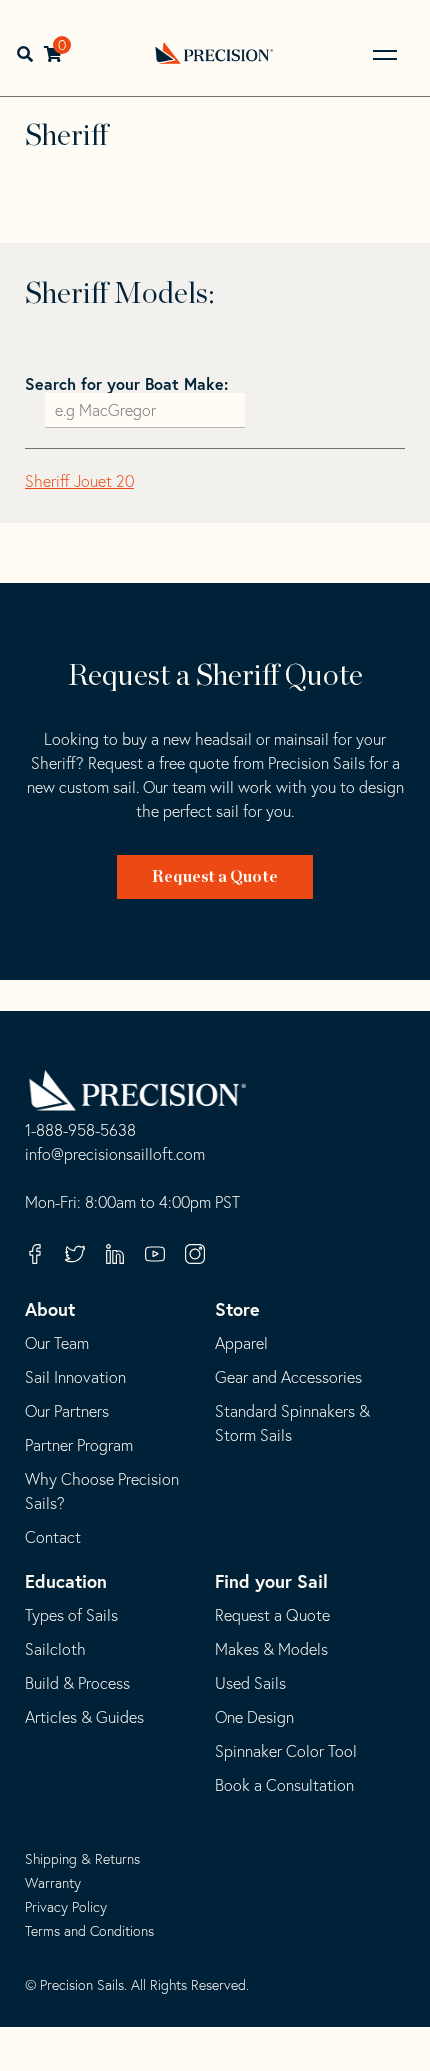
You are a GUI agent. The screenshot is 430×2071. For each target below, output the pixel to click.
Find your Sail (271, 1581)
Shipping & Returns (82, 1859)
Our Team (57, 1343)
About (50, 1309)
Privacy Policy (66, 1907)
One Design (254, 1717)
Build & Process (77, 1683)
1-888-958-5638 (80, 1131)
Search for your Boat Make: (126, 383)
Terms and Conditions (89, 1931)
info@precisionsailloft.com (115, 1155)
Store (237, 1309)
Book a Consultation (284, 1785)
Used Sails (250, 1683)
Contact (53, 1537)
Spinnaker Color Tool (286, 1751)
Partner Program (79, 1445)
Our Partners (67, 1411)
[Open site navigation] (385, 55)
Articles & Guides (84, 1717)
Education (66, 1581)
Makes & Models (271, 1649)
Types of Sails (71, 1615)
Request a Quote (215, 877)
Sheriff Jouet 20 (79, 481)
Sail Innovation (75, 1377)
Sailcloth (55, 1649)
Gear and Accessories (288, 1377)
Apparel (241, 1343)
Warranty (53, 1883)
